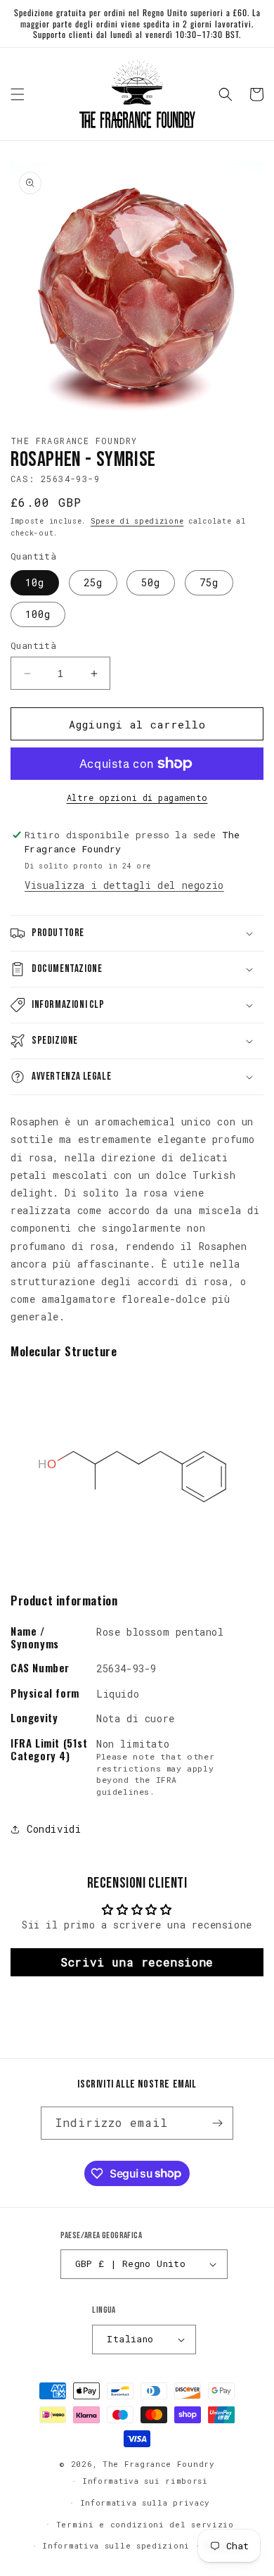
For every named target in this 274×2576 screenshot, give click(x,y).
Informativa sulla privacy (145, 2502)
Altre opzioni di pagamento (137, 797)
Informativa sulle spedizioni (116, 2545)
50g (151, 582)
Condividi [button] (54, 1829)
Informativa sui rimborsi (145, 2481)
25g (93, 582)
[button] (18, 94)
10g (35, 582)
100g (38, 614)
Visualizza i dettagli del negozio (124, 885)
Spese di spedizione (137, 521)
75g (209, 582)
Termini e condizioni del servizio (145, 2524)
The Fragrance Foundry (159, 2464)
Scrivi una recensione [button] (137, 1962)
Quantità (33, 645)
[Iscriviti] (217, 2123)
